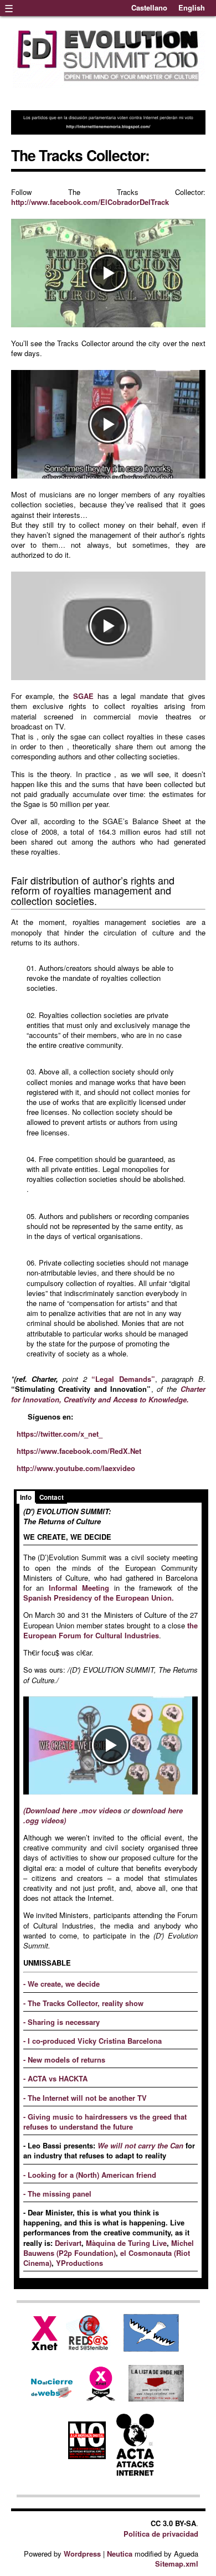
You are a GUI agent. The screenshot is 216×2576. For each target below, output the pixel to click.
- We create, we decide (61, 1984)
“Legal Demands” (123, 1379)
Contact (52, 1497)
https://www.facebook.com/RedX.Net (79, 1451)
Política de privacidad (161, 2534)
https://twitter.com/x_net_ (60, 1434)
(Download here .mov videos (72, 1810)
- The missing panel (57, 2194)
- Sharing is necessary (61, 2022)
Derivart (68, 2243)
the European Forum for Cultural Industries (111, 1630)
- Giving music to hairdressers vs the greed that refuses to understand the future (105, 2122)
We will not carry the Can (142, 2145)
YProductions (78, 2263)
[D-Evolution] (108, 85)
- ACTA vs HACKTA (55, 2078)
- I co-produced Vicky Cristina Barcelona (92, 2041)
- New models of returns (64, 2060)
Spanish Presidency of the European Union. (99, 1598)
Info (26, 1497)
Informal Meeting (79, 1588)
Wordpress (82, 2554)
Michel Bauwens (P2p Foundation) (109, 2248)
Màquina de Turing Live (126, 2243)
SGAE (83, 696)
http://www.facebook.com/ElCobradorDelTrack (90, 202)
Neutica (120, 2554)
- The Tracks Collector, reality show (83, 2003)
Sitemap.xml (177, 2564)
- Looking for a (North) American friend (90, 2175)
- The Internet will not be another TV (85, 2098)
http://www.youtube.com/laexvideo (76, 1468)
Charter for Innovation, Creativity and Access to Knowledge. (108, 1394)
